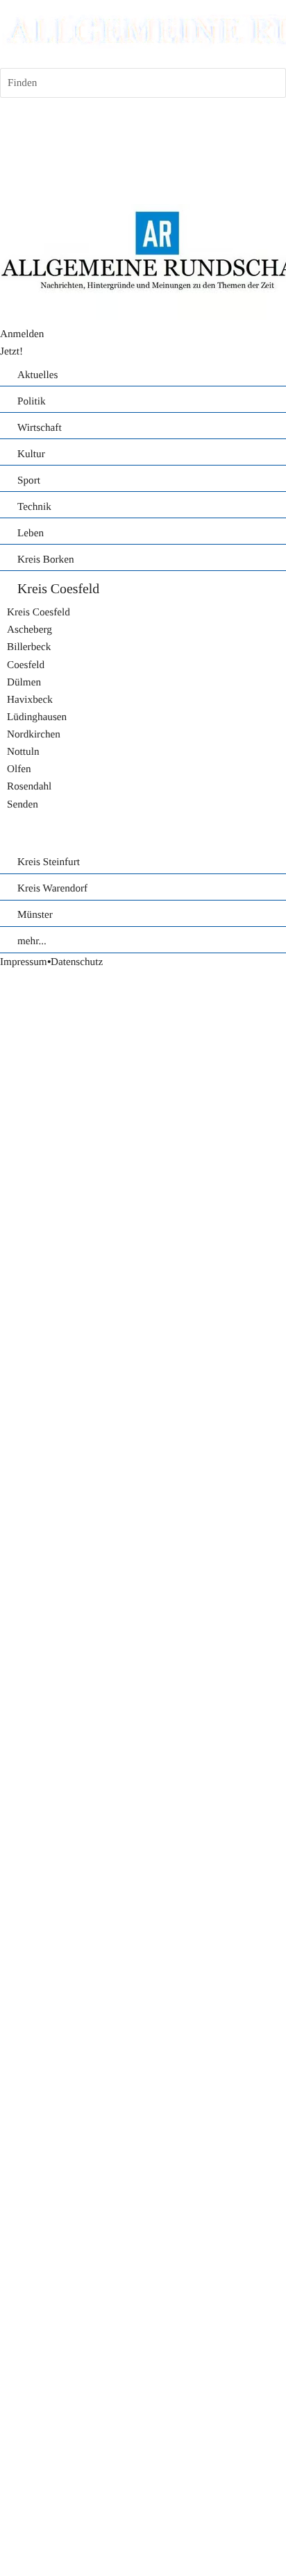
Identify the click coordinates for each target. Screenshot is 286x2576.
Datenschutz (77, 962)
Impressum (24, 962)
